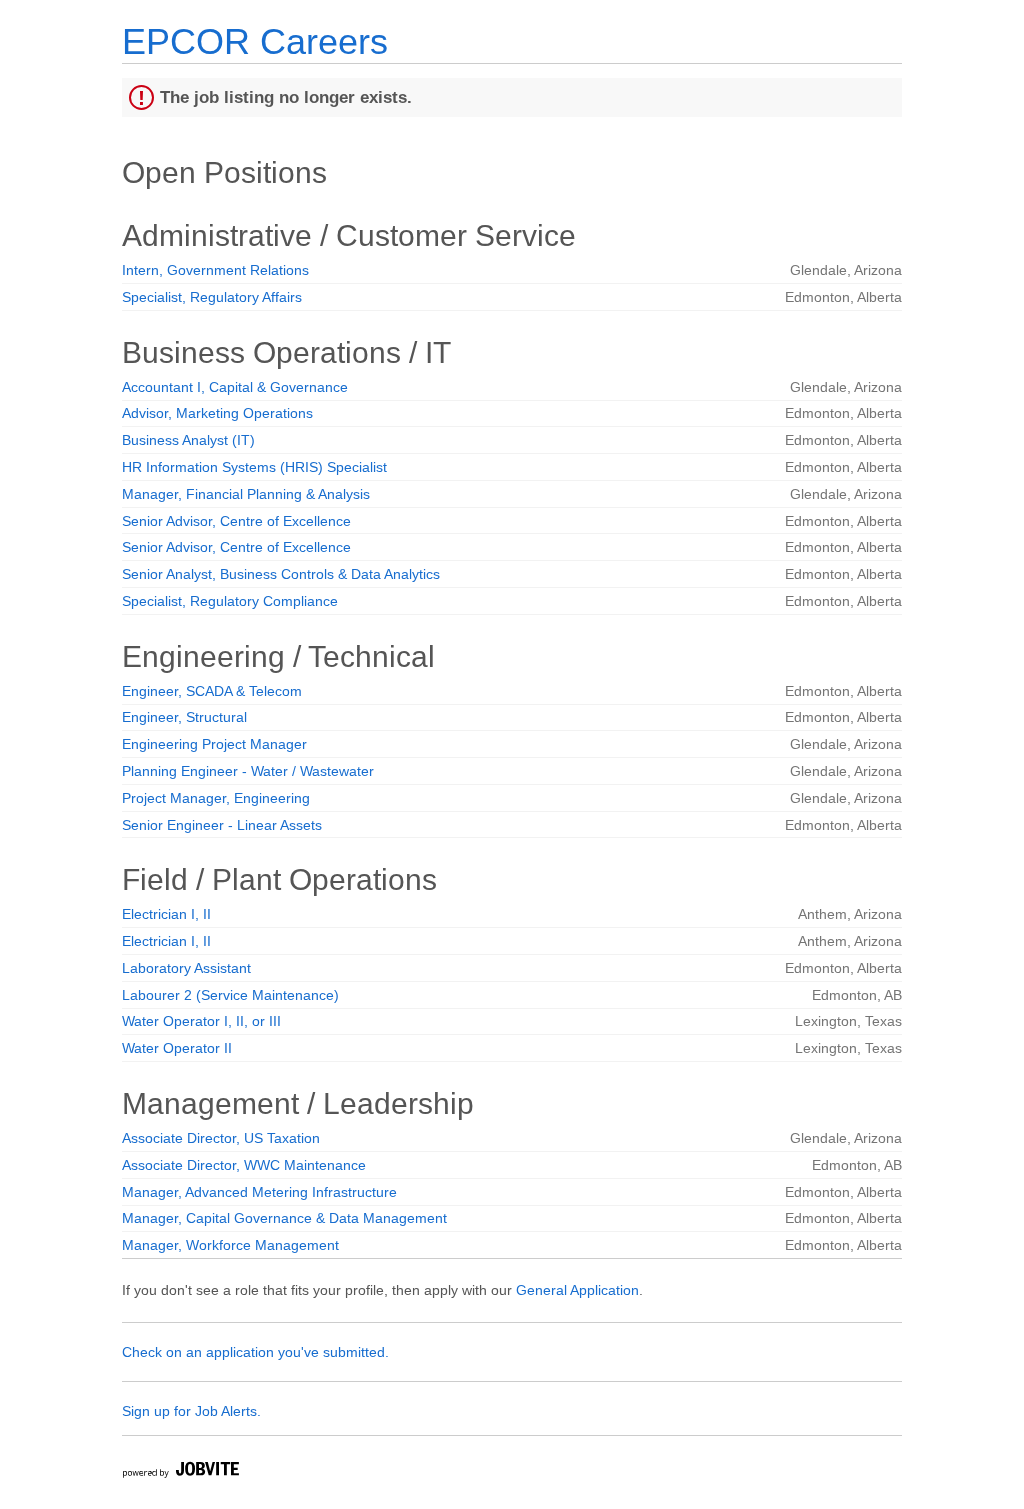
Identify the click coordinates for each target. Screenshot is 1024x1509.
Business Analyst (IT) (188, 440)
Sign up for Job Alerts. (191, 1411)
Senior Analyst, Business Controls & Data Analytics (281, 574)
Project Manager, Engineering (216, 798)
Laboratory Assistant (186, 968)
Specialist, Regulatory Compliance (230, 601)
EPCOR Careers (255, 41)
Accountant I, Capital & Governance (235, 387)
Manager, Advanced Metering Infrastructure (259, 1192)
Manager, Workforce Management (230, 1245)
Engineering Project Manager (214, 744)
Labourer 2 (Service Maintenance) (230, 995)
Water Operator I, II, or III (201, 1021)
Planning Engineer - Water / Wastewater (248, 771)
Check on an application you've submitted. (255, 1352)
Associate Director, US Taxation (221, 1138)
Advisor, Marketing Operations (217, 413)
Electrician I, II (166, 914)
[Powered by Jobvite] (180, 1472)
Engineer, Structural (184, 717)
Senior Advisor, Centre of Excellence (236, 521)
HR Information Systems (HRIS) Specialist (254, 467)
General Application (577, 1290)
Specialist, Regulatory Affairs (212, 297)
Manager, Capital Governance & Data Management (284, 1218)
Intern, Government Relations (215, 270)
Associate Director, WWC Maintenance (244, 1165)
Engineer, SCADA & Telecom (212, 691)
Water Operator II (177, 1048)
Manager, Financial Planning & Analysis (246, 494)
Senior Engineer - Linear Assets (222, 825)
